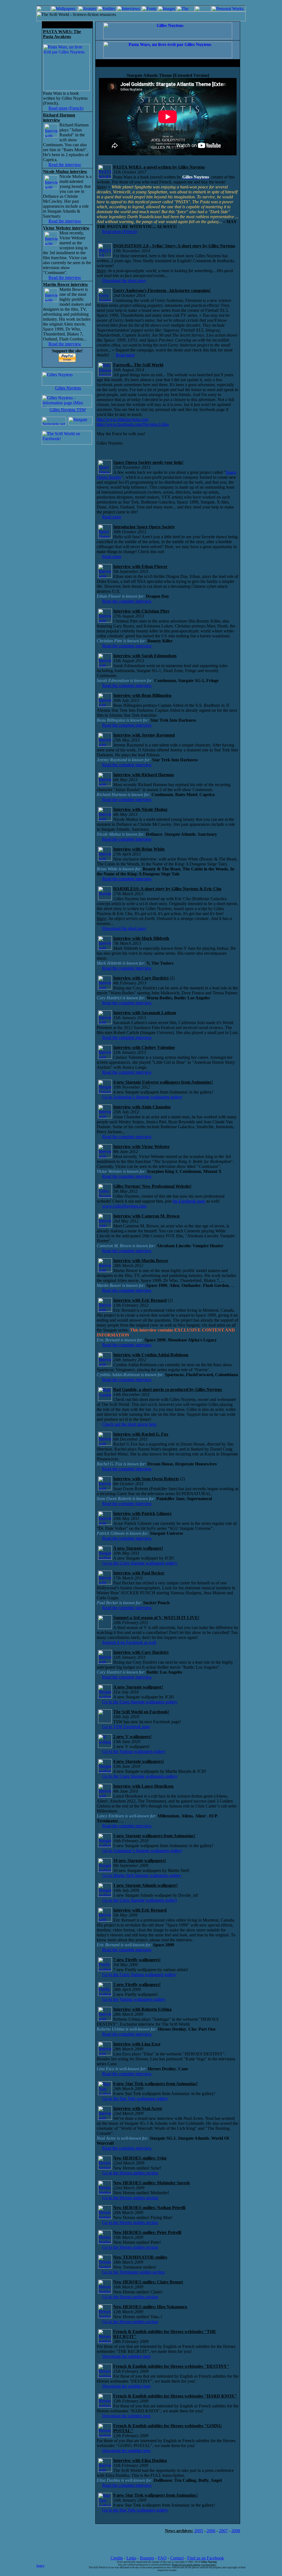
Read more (125, 355)
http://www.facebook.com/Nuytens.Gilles (133, 424)
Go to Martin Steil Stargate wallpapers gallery (142, 1875)
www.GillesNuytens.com (124, 1206)
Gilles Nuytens (68, 388)
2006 (211, 2531)
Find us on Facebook (206, 2558)
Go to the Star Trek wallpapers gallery (135, 2099)
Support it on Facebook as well (129, 1642)
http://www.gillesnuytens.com (123, 419)
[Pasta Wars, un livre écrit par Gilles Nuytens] (66, 89)
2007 (223, 2531)
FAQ (162, 2558)
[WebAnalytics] (40, 2567)
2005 (199, 2531)
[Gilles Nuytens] (67, 384)
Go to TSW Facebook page (126, 1727)
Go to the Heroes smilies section (130, 2173)
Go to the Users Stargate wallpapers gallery (140, 1563)
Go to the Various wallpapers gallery (134, 1751)
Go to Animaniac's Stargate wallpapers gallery (142, 1097)
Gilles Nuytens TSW (68, 410)
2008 (236, 2531)
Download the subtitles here (126, 2356)
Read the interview (65, 165)
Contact (177, 2558)
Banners (147, 2558)
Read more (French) (66, 108)
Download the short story (124, 281)
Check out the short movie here (129, 1424)
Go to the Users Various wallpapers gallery (139, 1975)
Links (131, 2558)
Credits (117, 2558)
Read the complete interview (127, 601)
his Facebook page (189, 1201)
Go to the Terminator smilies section (133, 2272)
